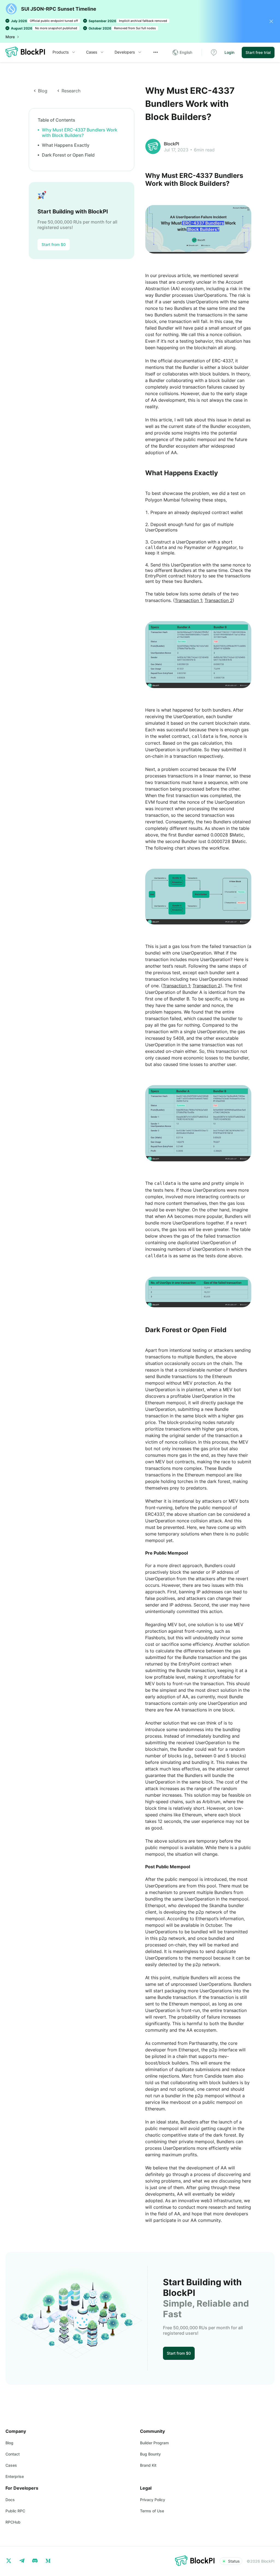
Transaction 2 (219, 600)
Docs (10, 2500)
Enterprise (15, 2476)
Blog (9, 2443)
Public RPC (15, 2511)
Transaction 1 (188, 600)
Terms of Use (152, 2511)
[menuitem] (64, 52)
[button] (182, 52)
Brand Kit (148, 2465)
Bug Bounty (150, 2454)
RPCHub (13, 2522)
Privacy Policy (153, 2500)
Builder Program (154, 2443)
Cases (92, 52)
